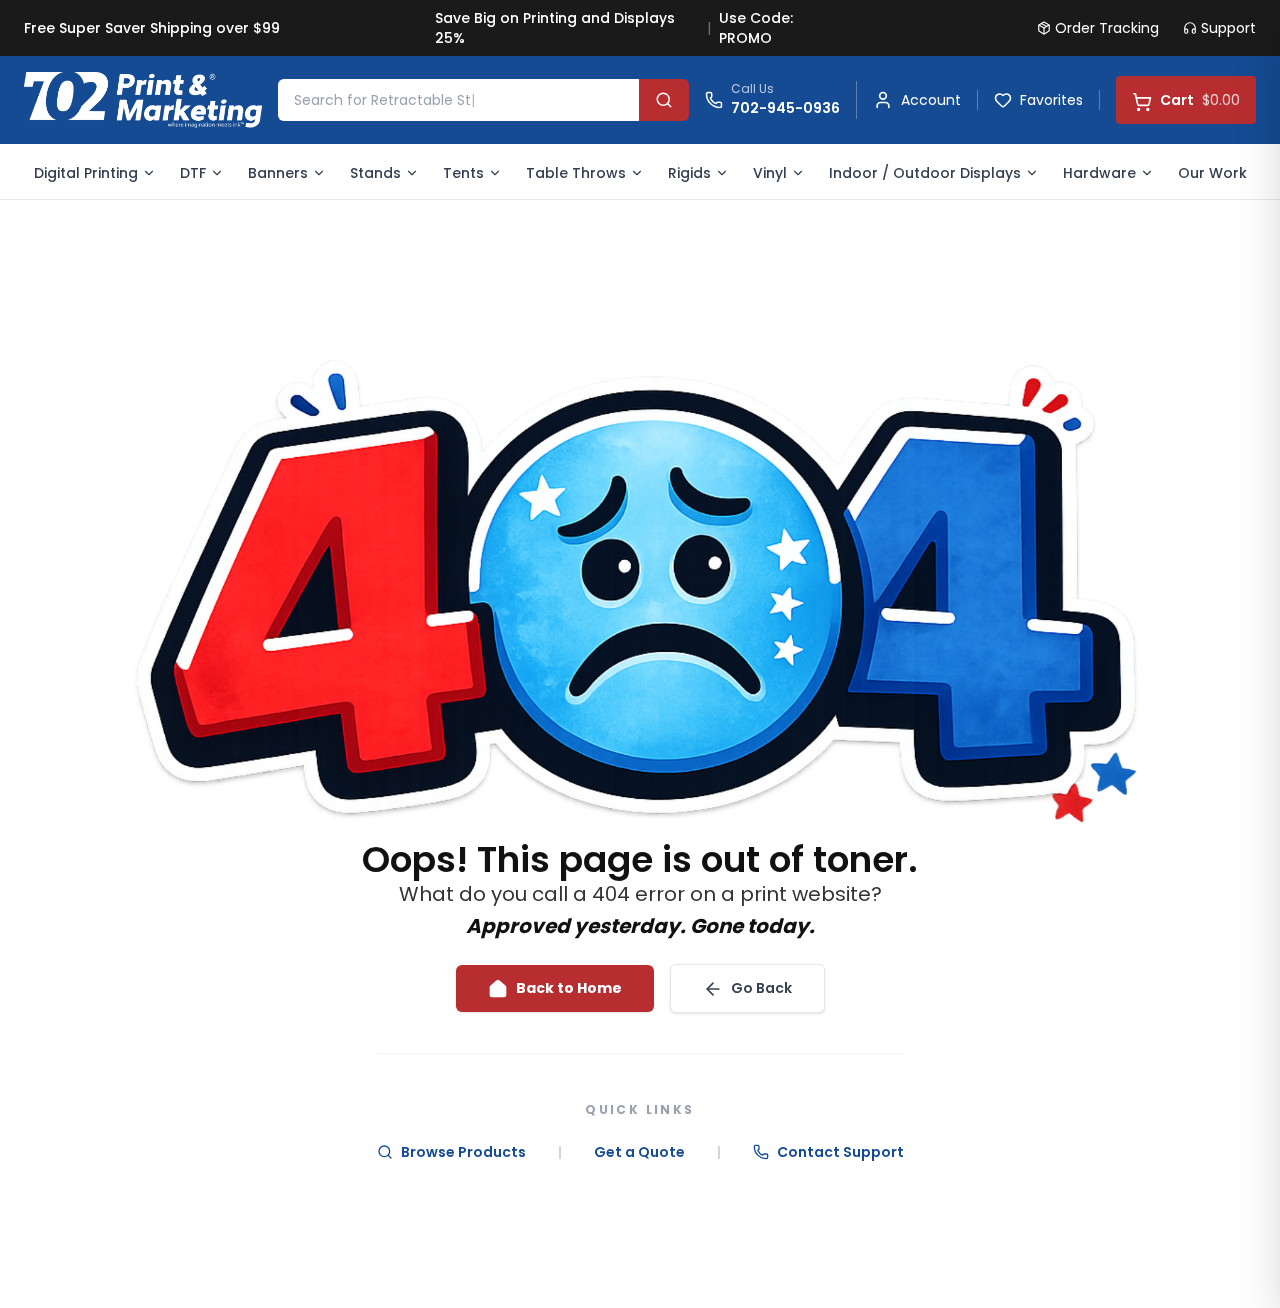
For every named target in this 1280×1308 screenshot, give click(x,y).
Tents (463, 173)
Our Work (1212, 173)
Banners (278, 173)
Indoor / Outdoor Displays (925, 173)
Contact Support (840, 1152)
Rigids (689, 173)
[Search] (664, 100)
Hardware (1099, 173)
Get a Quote (639, 1152)
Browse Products (463, 1152)
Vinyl (770, 173)
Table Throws (576, 173)
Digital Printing (86, 173)
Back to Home (569, 988)
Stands (375, 173)
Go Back (761, 988)
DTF (193, 173)
